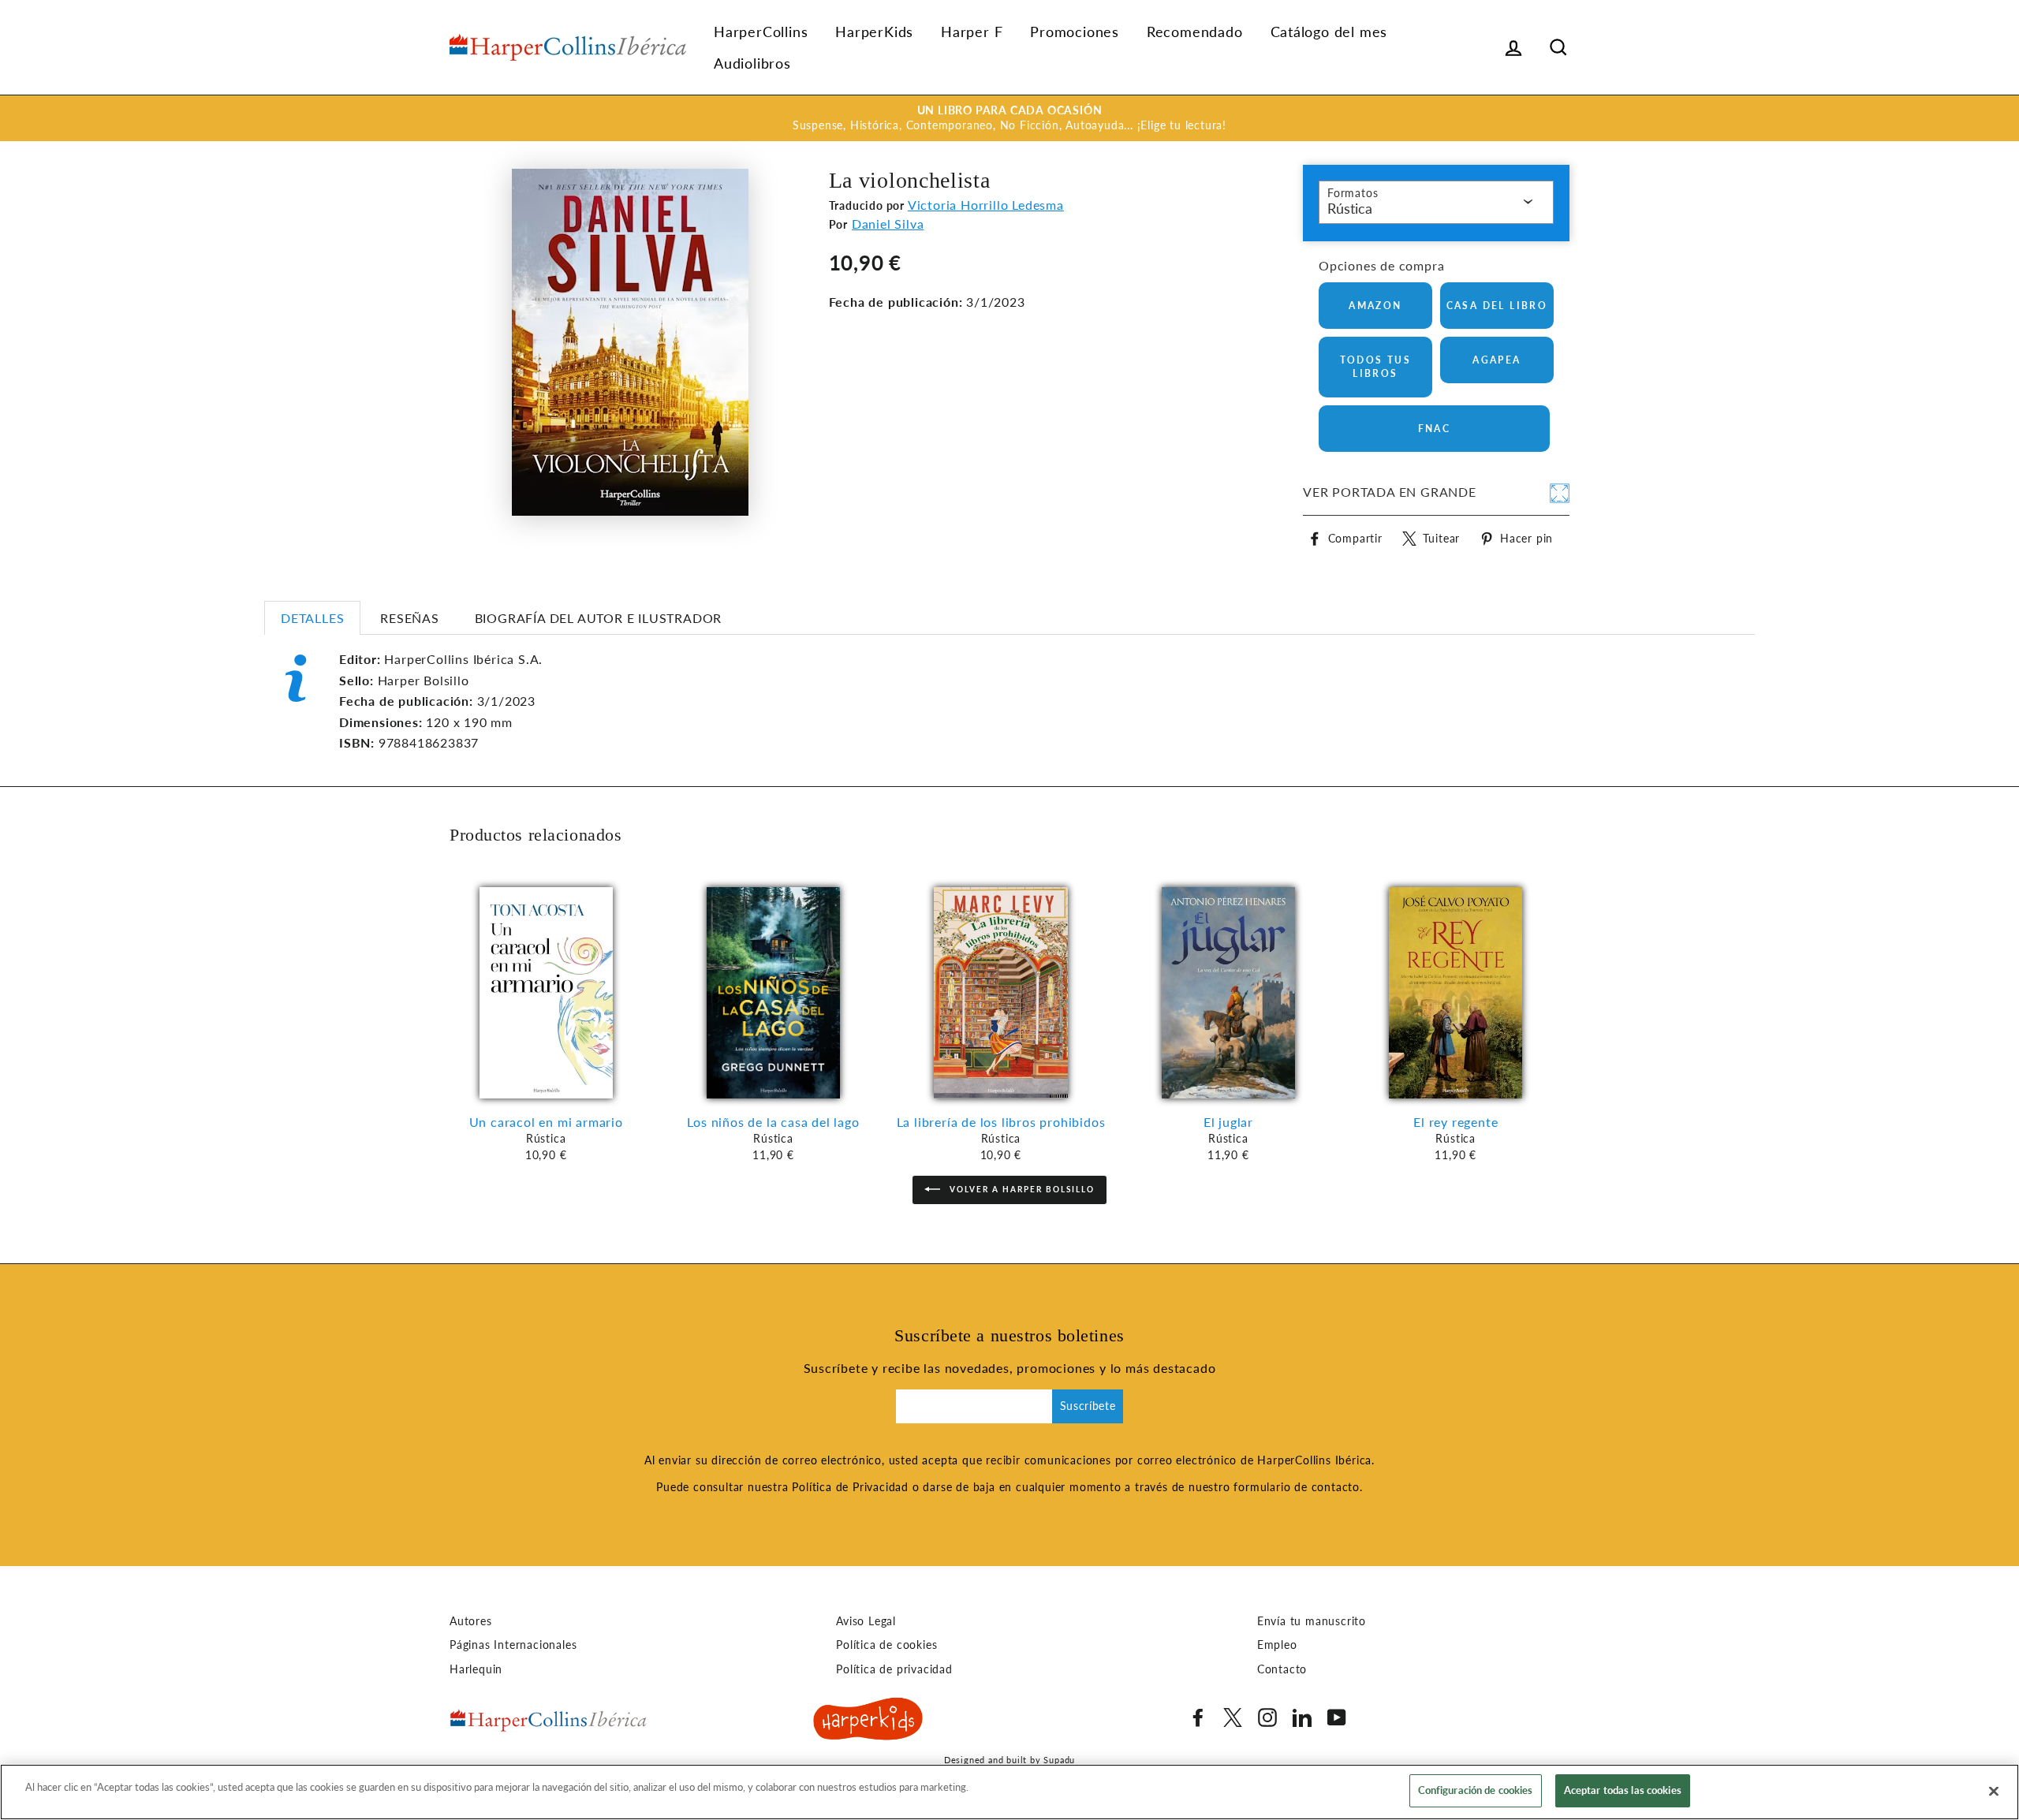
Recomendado (1195, 32)
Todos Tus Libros (1376, 367)
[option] (1009, 118)
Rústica (1350, 208)
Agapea (1497, 360)
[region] (1009, 1792)
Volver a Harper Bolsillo (1021, 1188)
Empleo (1277, 1645)
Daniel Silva (888, 224)
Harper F (972, 32)
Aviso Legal (866, 1621)
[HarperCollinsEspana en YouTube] (1337, 1717)
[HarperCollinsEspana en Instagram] (1267, 1717)
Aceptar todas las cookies (1623, 1790)
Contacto (1282, 1669)
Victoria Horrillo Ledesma (986, 205)
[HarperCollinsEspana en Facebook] (1198, 1717)
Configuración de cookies (1476, 1790)
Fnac (1435, 429)
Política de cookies (886, 1645)
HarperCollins (761, 32)
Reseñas (410, 618)
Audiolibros (752, 63)
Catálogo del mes (1329, 32)
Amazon (1375, 306)
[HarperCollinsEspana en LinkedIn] (1302, 1717)
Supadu (1059, 1760)
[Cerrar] (1994, 1791)
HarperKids (874, 32)
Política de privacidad (894, 1669)
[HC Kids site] (868, 1721)
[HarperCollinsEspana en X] (1233, 1717)
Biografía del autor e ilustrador (599, 618)
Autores (471, 1621)
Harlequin (476, 1669)
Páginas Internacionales (513, 1645)
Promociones (1075, 32)
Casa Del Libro (1497, 306)
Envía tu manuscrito (1312, 1621)
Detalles (312, 618)
